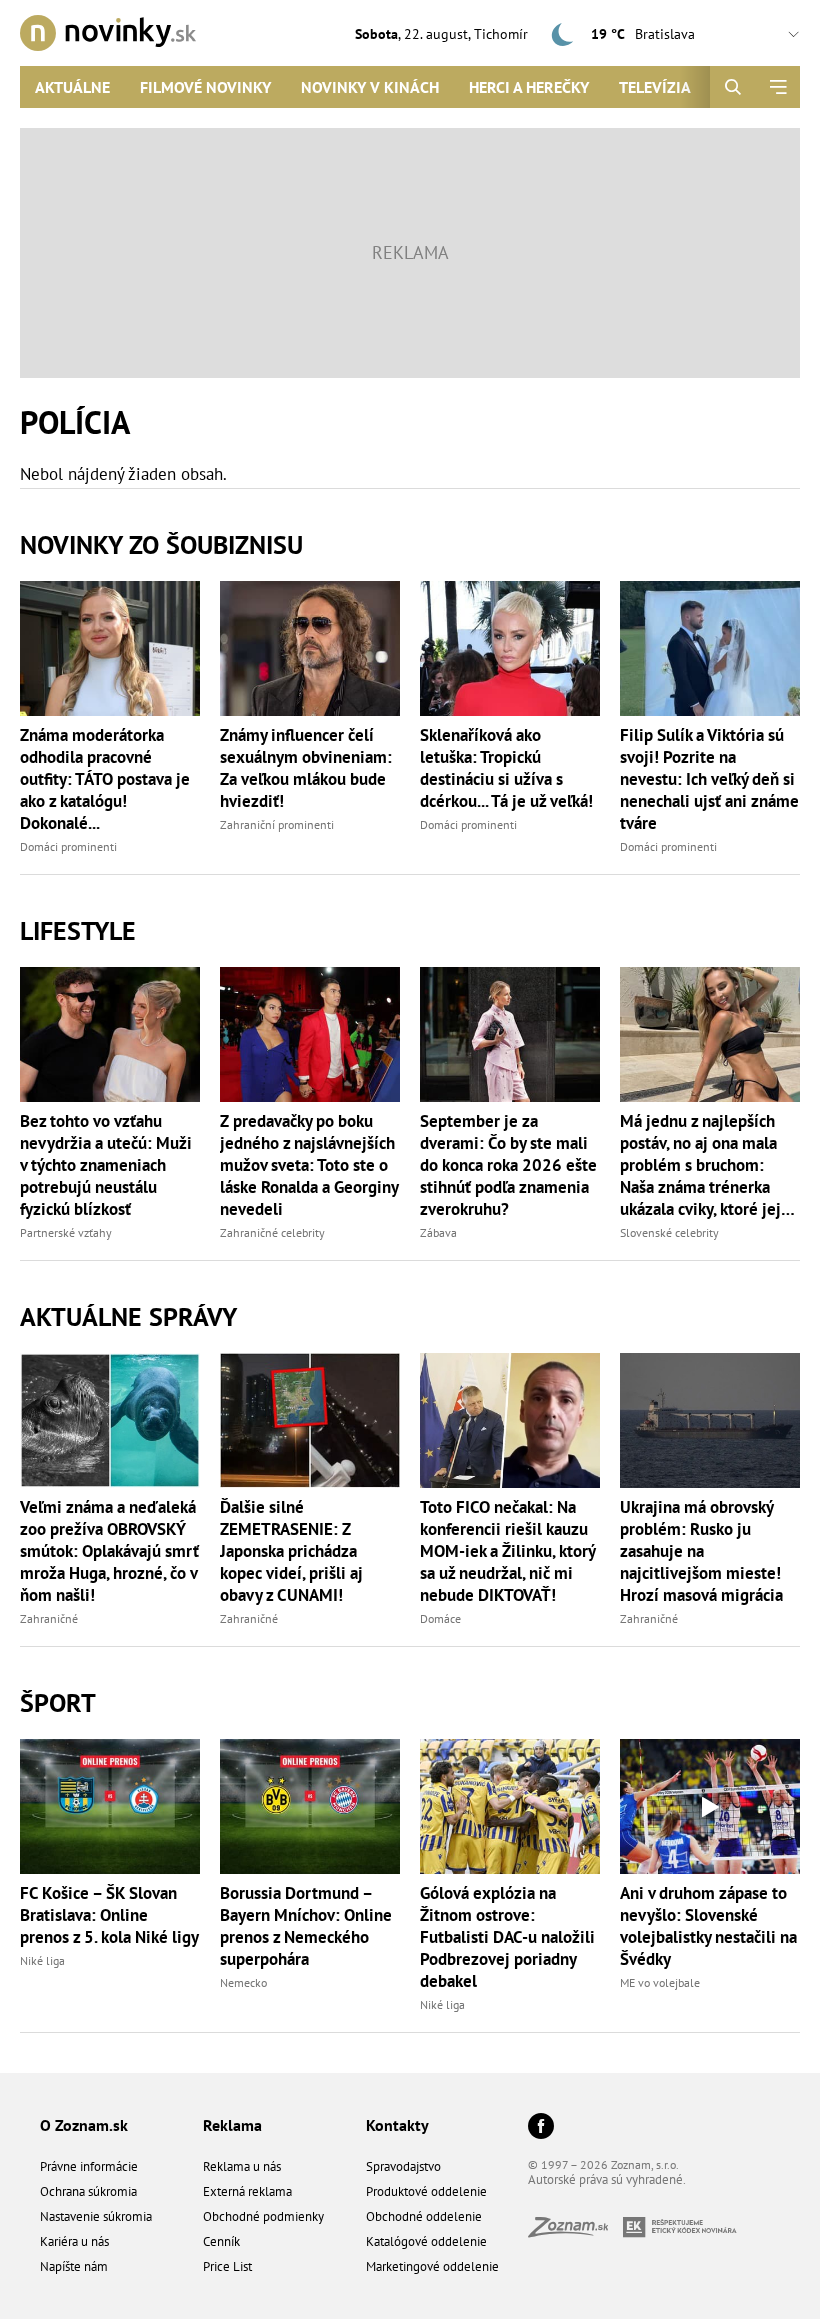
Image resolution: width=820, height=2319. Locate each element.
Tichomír (501, 34)
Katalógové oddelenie (426, 2241)
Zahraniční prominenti (277, 824)
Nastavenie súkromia (96, 2216)
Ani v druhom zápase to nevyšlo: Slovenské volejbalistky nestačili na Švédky (708, 1926)
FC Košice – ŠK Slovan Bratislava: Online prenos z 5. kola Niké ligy (109, 1915)
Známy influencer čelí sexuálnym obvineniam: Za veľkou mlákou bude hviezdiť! (306, 768)
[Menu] (777, 87)
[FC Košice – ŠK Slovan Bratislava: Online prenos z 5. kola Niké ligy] (110, 1806)
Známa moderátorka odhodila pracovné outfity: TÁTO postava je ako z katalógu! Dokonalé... (105, 779)
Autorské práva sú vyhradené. (607, 2179)
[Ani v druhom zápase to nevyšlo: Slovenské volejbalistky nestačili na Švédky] (710, 1806)
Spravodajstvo (403, 2166)
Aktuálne (72, 87)
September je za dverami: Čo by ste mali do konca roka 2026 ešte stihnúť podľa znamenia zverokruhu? (508, 1165)
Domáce (440, 1618)
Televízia (655, 87)
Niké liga (42, 1960)
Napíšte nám (74, 2266)
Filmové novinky (205, 87)
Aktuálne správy (128, 1316)
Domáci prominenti (68, 846)
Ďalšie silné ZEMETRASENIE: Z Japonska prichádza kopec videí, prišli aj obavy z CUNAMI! (291, 1551)
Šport (58, 1702)
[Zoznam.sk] (575, 2231)
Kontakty (397, 2125)
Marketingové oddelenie (432, 2266)
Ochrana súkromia (88, 2191)
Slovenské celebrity (669, 1232)
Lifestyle (78, 930)
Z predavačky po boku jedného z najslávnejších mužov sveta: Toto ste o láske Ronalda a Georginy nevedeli (309, 1165)
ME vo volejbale (660, 1982)
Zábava (438, 1232)
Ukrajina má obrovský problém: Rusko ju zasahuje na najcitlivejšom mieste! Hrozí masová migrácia (701, 1551)
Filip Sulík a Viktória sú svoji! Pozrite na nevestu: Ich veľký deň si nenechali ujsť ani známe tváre (709, 779)
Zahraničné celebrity (272, 1232)
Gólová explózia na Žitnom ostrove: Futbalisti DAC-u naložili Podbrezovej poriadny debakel (507, 1937)
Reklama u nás (242, 2166)
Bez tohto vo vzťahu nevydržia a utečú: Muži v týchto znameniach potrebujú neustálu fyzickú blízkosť (106, 1165)
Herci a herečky (529, 87)
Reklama (232, 2125)
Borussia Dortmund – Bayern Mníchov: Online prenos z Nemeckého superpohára (306, 1926)
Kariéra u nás (74, 2241)
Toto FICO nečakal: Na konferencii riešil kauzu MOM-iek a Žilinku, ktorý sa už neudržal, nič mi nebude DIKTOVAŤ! (507, 1551)
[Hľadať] (732, 87)
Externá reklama (247, 2191)
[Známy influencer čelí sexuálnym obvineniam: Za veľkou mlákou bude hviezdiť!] (310, 648)
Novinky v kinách (370, 87)
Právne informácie (89, 2166)
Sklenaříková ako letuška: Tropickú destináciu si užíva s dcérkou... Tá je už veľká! (506, 768)
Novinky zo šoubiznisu (161, 544)
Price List (227, 2266)
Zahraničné (49, 1618)
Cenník (221, 2241)
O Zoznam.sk (84, 2125)
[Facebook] (541, 2127)
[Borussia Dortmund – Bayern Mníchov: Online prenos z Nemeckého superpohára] (310, 1806)
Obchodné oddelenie (424, 2216)
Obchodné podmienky (263, 2216)
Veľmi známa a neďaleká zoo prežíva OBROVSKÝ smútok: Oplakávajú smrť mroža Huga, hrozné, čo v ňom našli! (109, 1551)
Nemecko (243, 1982)
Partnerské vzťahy (66, 1232)
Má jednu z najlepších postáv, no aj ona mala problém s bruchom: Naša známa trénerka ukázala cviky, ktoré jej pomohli (700, 1165)
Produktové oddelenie (426, 2191)
